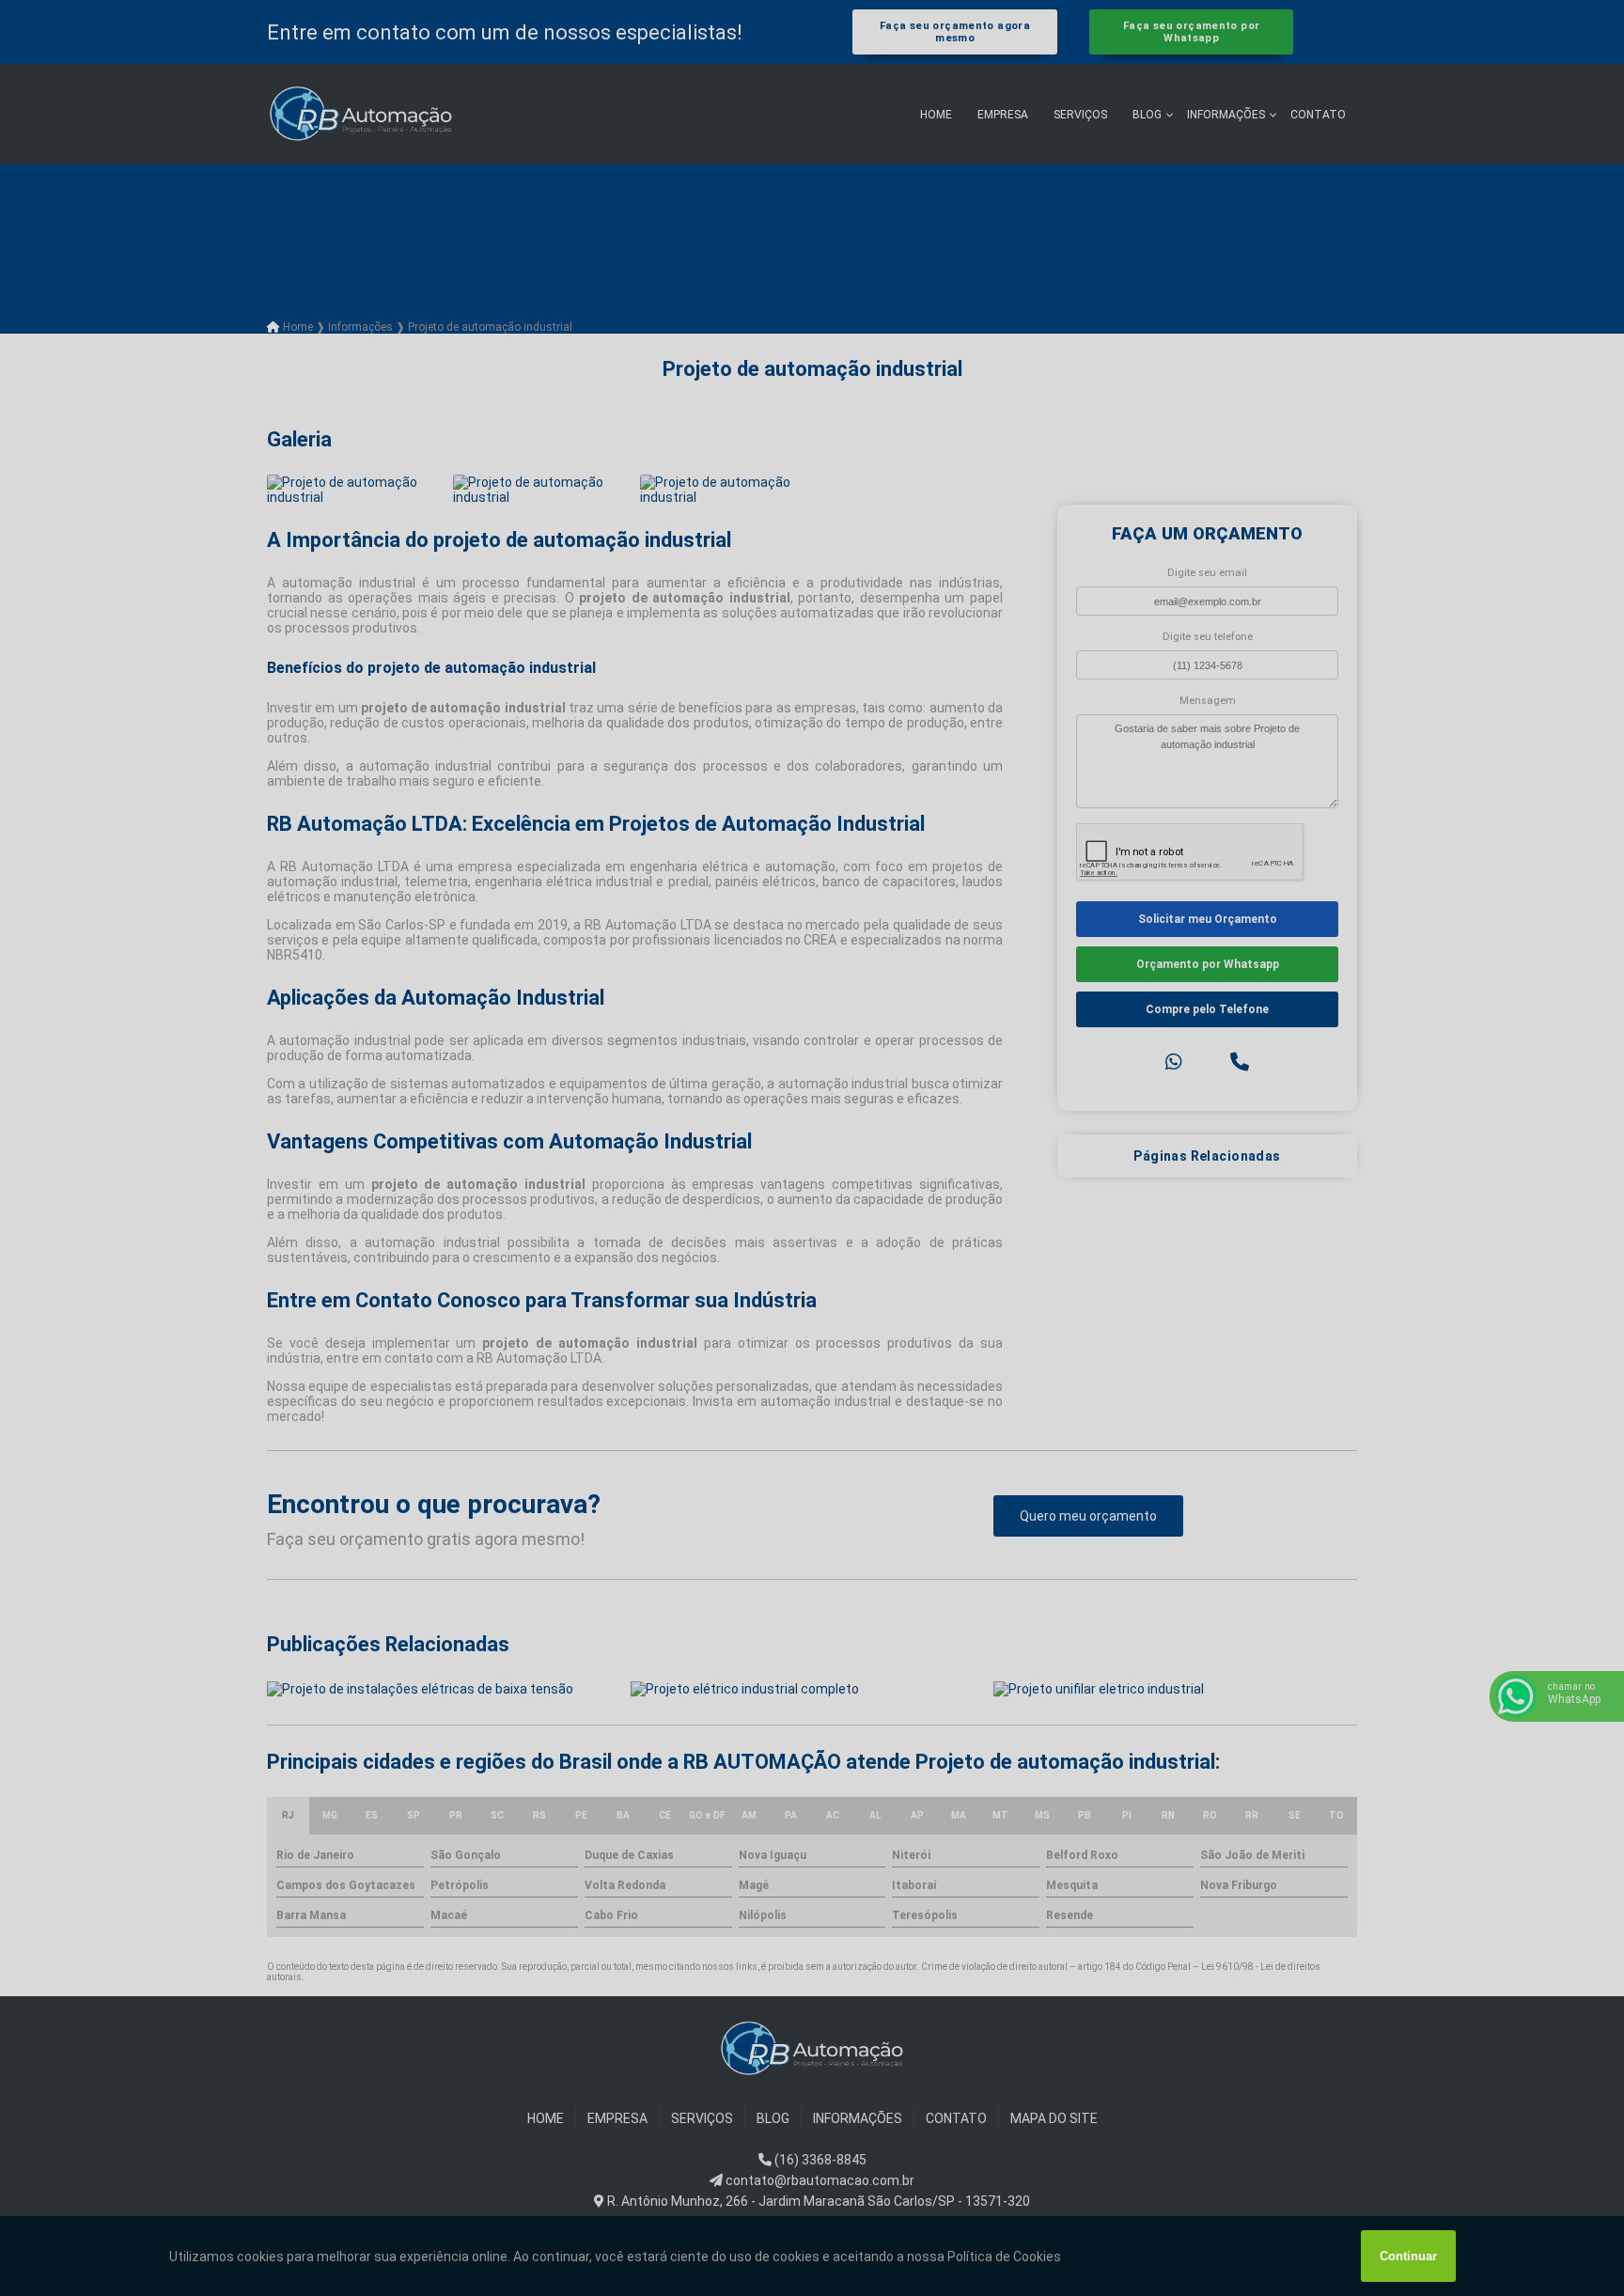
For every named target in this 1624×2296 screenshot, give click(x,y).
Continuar (1408, 2256)
